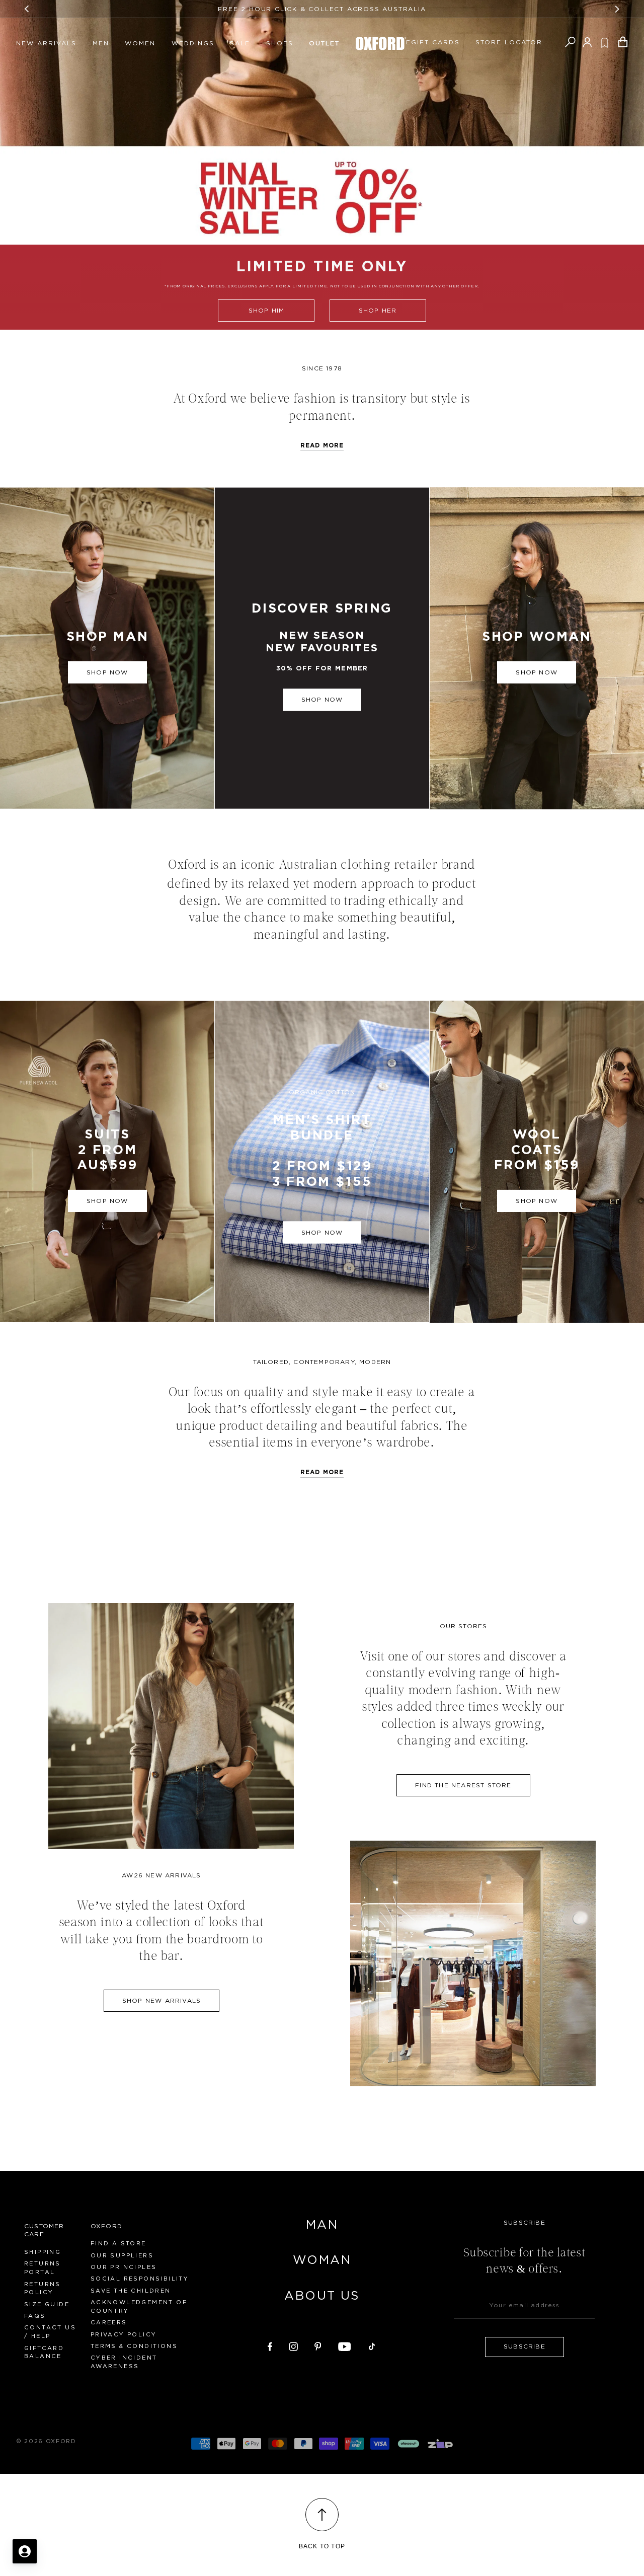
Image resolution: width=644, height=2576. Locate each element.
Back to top (322, 2546)
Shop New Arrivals (162, 2001)
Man (322, 2225)
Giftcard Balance (44, 2353)
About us (322, 2296)
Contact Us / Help (50, 2332)
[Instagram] (293, 2345)
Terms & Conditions (134, 2346)
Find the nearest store (463, 1785)
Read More (322, 1472)
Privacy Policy (124, 2335)
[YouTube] (345, 2345)
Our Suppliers (122, 2256)
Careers (109, 2323)
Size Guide (47, 2304)
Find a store (118, 2244)
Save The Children (131, 2291)
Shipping (43, 2252)
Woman (322, 2260)
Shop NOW (537, 672)
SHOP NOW (322, 1233)
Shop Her (378, 311)
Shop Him (267, 311)
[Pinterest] (318, 2345)
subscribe (525, 2346)
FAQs (35, 2316)
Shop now (107, 672)
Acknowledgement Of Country (139, 2307)
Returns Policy (43, 2289)
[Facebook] (270, 2345)
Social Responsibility (140, 2279)
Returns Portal (43, 2268)
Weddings (193, 43)
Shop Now (322, 700)
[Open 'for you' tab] (25, 2551)
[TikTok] (372, 2345)
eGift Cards (433, 42)
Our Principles (124, 2267)
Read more (322, 445)
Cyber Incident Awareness (124, 2362)
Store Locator (509, 42)
